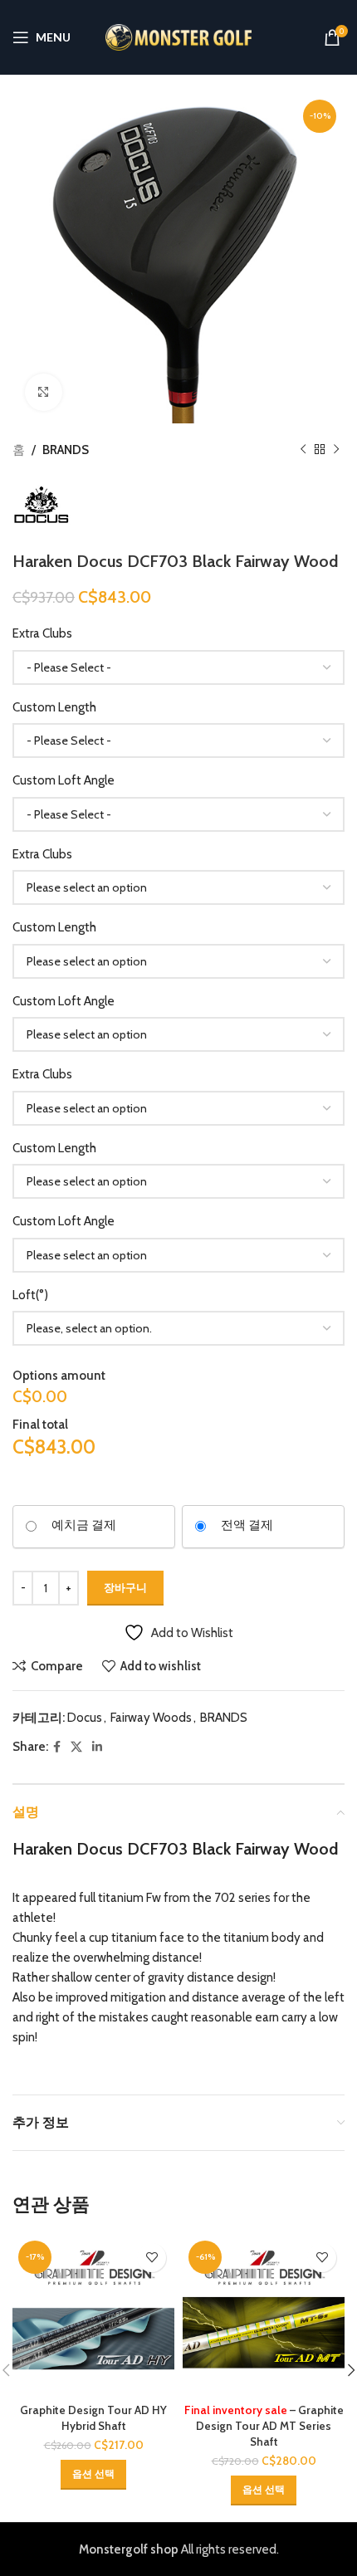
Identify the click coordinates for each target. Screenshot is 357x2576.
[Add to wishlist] (152, 2258)
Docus (85, 1718)
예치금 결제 (84, 1525)
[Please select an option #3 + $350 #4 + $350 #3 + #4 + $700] (178, 1108)
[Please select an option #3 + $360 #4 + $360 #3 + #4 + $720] (178, 887)
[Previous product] (303, 450)
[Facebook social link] (57, 1747)
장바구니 (125, 1587)
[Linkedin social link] (97, 1747)
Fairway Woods (151, 1718)
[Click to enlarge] (44, 392)
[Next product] (336, 450)
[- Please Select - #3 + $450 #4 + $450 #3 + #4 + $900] (178, 667)
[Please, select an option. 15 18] (178, 1328)
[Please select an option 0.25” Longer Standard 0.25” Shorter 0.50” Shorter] (178, 961)
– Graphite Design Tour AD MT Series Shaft (264, 2426)
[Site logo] (179, 37)
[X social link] (76, 1747)
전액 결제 (247, 1525)
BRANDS (66, 450)
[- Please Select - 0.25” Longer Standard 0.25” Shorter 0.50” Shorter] (178, 741)
